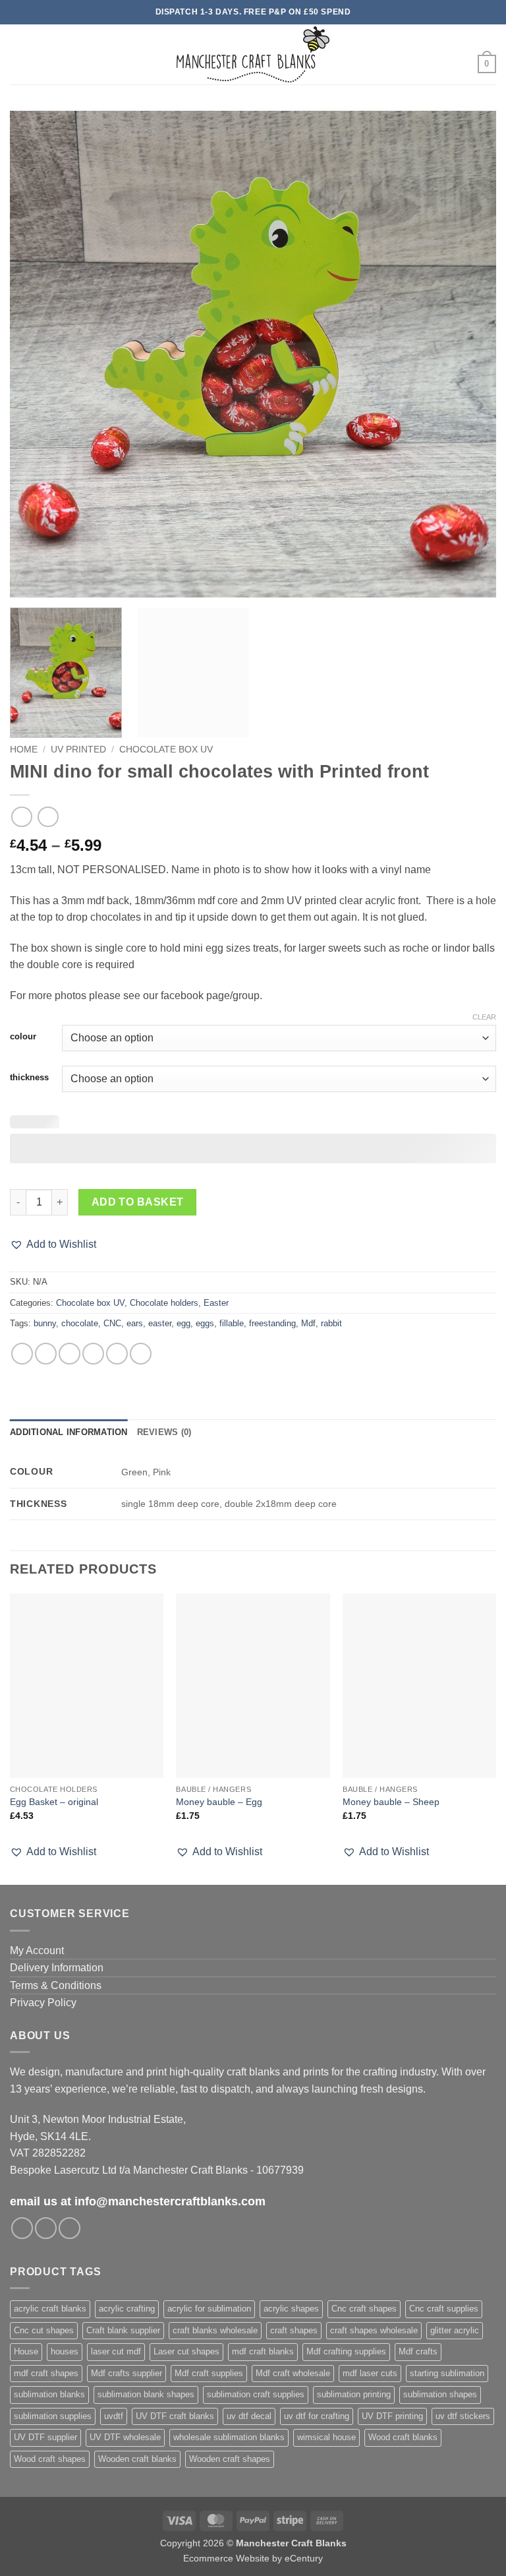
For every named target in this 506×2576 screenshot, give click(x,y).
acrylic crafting (127, 2309)
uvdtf (114, 2416)
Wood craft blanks (403, 2437)
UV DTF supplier (45, 2437)
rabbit (331, 1323)
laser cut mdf (116, 2351)
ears (135, 1323)
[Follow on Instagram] (46, 2228)
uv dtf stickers (463, 2416)
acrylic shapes (291, 2309)
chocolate (80, 1323)
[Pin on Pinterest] (117, 1354)
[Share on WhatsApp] (22, 1354)
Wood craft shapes (50, 2459)
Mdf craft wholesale (293, 2373)
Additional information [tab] (69, 1432)
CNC (112, 1323)
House (26, 2351)
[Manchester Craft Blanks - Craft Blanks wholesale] (253, 54)
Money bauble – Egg (219, 1802)
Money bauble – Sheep (391, 1802)
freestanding (272, 1323)
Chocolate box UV (166, 750)
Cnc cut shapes (44, 2330)
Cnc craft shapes (364, 2309)
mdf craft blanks (263, 2351)
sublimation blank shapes (146, 2394)
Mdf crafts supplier (126, 2373)
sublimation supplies (53, 2416)
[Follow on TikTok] (70, 2228)
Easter (216, 1303)
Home (24, 750)
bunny (45, 1323)
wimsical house (326, 2437)
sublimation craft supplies (256, 2394)
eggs (205, 1323)
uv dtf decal (249, 2416)
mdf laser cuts (370, 2373)
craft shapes (294, 2330)
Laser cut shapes (186, 2351)
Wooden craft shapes (230, 2459)
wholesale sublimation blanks (229, 2437)
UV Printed (78, 750)
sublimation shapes (440, 2394)
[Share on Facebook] (46, 1354)
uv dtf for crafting (317, 2416)
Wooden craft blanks (137, 2459)
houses (65, 2351)
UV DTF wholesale (125, 2437)
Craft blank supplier (123, 2330)
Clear (484, 1017)
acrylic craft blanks (50, 2309)
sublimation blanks (49, 2394)
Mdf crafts (418, 2351)
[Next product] (21, 817)
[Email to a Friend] (93, 1354)
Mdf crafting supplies (346, 2351)
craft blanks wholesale (215, 2330)
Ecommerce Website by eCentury (253, 2558)
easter (160, 1323)
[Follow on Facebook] (22, 2228)
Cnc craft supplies (444, 2309)
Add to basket (138, 1202)
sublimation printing (354, 2394)
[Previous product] (48, 817)
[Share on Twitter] (70, 1354)
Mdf (308, 1323)
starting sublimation (447, 2373)
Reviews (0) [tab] (164, 1432)
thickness (29, 1078)
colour (23, 1037)
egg (183, 1323)
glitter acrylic (455, 2330)
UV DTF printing (392, 2416)
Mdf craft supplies (209, 2373)
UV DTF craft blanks (175, 2416)
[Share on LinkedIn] (141, 1354)
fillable (232, 1323)
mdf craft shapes (46, 2373)
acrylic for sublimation (209, 2309)
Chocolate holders (164, 1303)
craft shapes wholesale (374, 2330)
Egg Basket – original (54, 1802)
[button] (18, 54)
